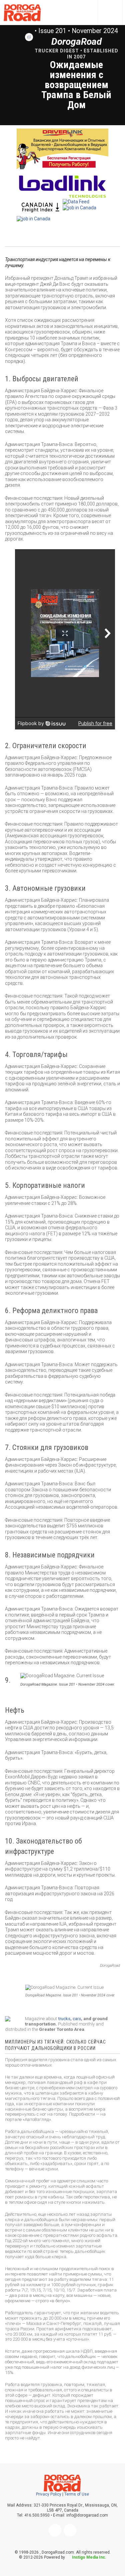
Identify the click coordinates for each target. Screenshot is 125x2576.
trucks (64, 2019)
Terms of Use (77, 2494)
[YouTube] (70, 2530)
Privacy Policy (49, 2494)
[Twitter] (55, 2530)
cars (77, 2019)
